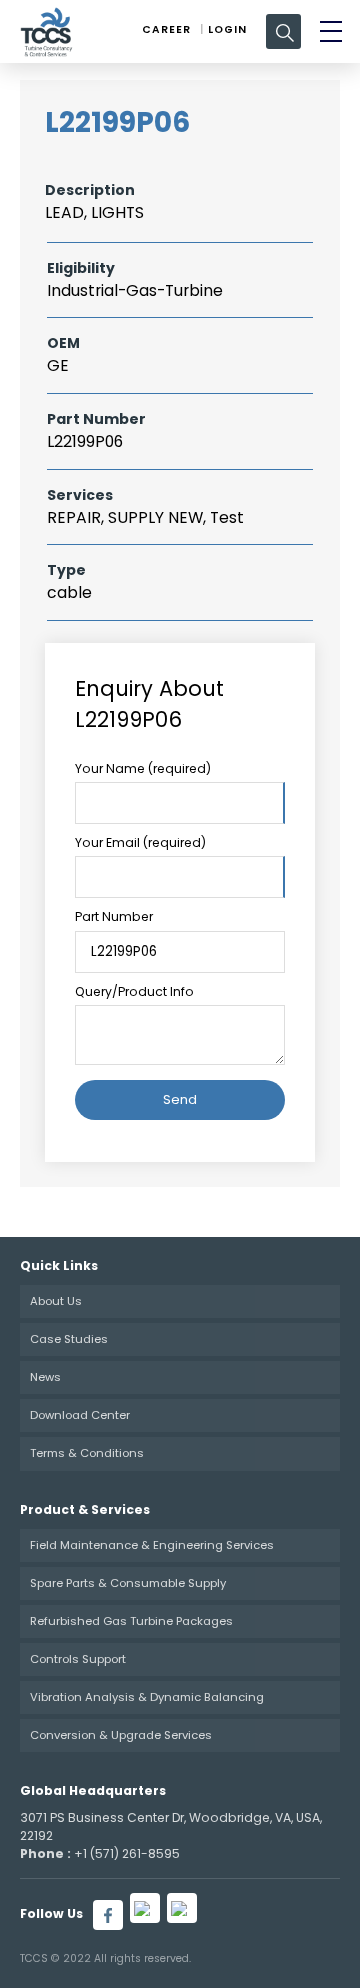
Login (227, 29)
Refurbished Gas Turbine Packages (131, 1621)
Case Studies (69, 1339)
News (45, 1377)
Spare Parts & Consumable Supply (128, 1583)
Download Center (80, 1415)
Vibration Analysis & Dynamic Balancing (147, 1697)
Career (166, 29)
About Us (56, 1301)
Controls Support (78, 1659)
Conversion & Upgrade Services (121, 1735)
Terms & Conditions (87, 1453)
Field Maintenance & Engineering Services (152, 1545)
